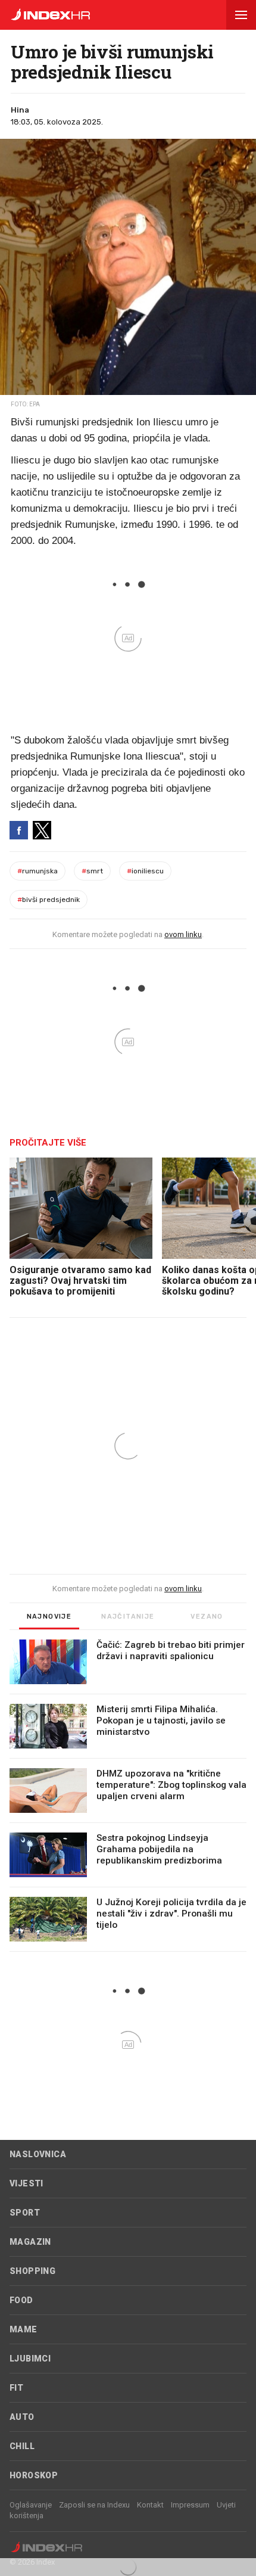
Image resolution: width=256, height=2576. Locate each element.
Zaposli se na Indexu (94, 2505)
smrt (92, 871)
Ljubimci (30, 2359)
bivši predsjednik (49, 900)
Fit (16, 2388)
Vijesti (26, 2183)
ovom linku (183, 934)
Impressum (190, 2505)
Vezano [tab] (207, 1617)
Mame (24, 2329)
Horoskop (34, 2475)
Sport (25, 2213)
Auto (22, 2417)
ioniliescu (145, 871)
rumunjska (38, 871)
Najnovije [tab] (49, 1617)
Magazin (30, 2242)
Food (21, 2300)
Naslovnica (38, 2154)
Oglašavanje (31, 2505)
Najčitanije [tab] (128, 1617)
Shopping (32, 2271)
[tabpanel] (128, 1796)
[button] (241, 15)
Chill (22, 2446)
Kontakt (150, 2505)
